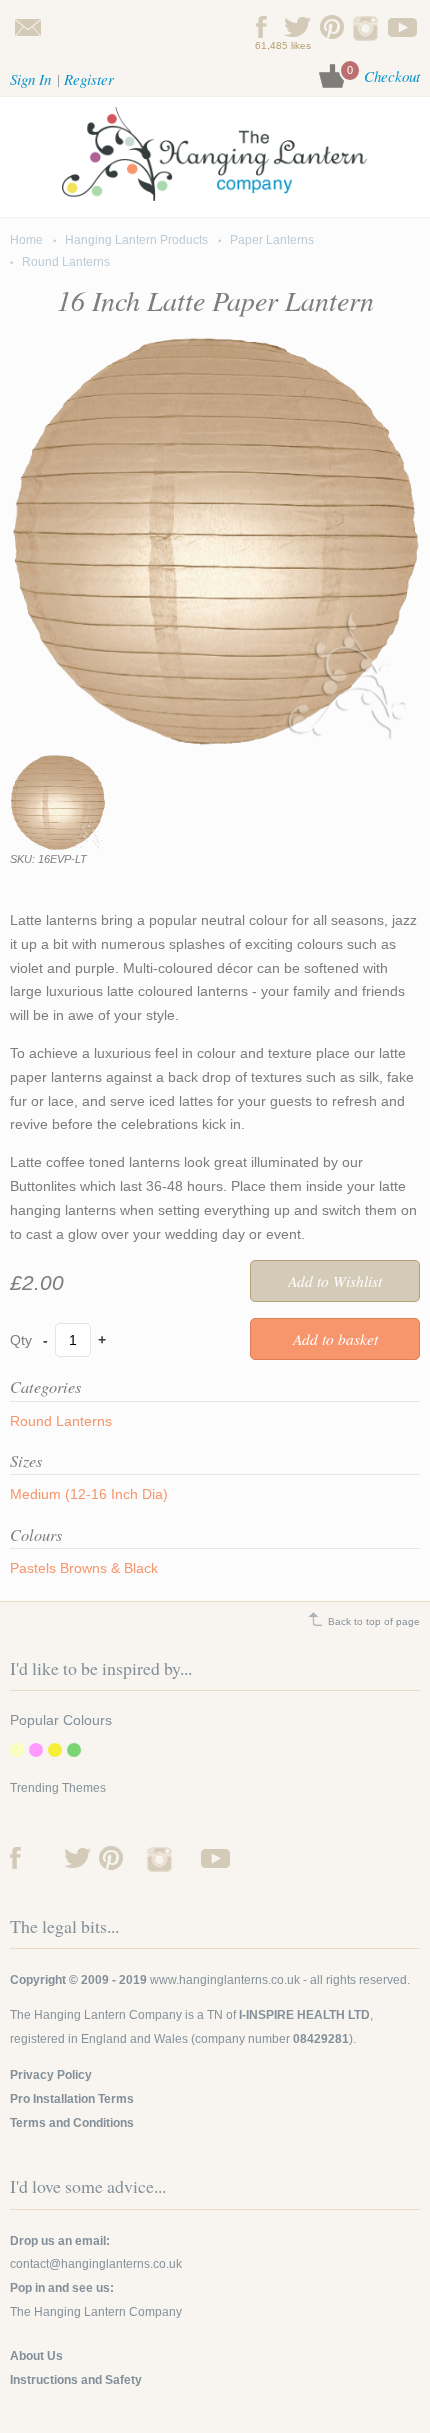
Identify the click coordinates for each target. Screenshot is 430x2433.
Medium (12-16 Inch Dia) (89, 1494)
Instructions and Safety (76, 2380)
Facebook (262, 27)
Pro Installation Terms (72, 2099)
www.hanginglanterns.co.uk (225, 1980)
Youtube (402, 27)
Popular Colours (61, 1720)
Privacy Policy (51, 2075)
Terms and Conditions (72, 2123)
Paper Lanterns (272, 240)
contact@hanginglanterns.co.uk (27, 27)
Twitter (297, 27)
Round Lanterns (66, 262)
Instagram (367, 27)
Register (89, 79)
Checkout (392, 76)
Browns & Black (109, 1568)
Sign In (30, 79)
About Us (36, 2356)
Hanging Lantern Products (136, 240)
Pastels (33, 1568)
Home (26, 240)
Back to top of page (374, 1621)
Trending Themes (58, 1788)
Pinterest (332, 27)
